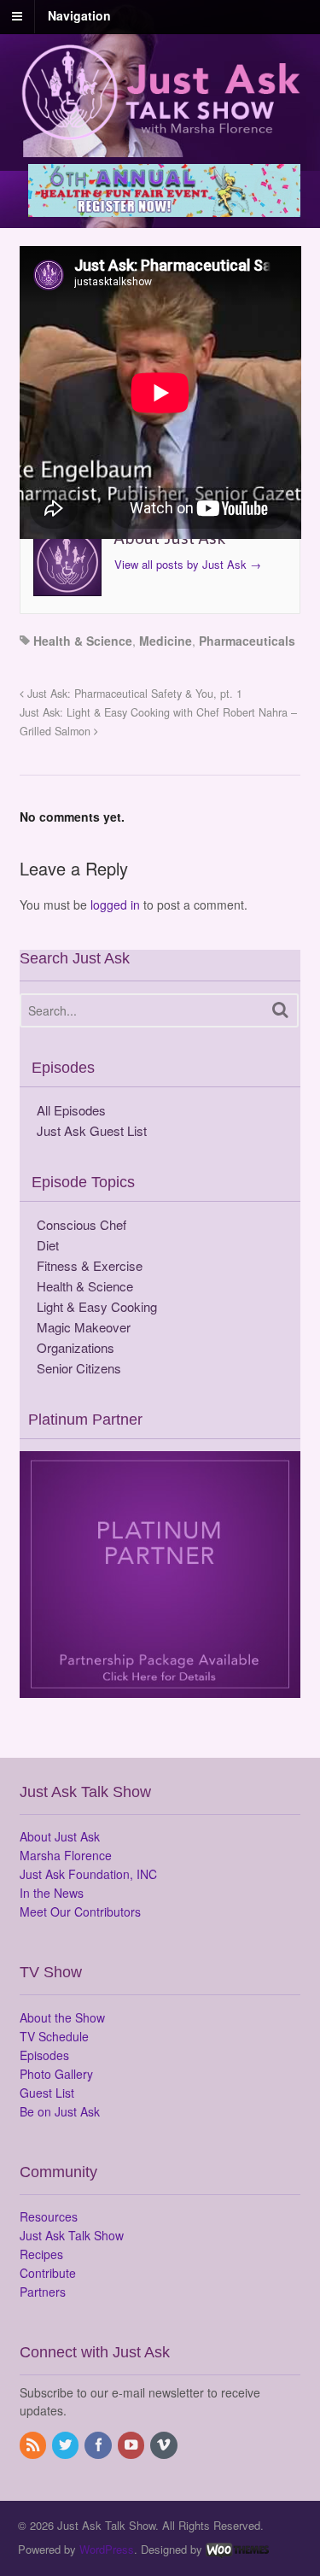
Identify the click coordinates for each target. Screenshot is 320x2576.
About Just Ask (60, 1836)
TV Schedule (54, 2036)
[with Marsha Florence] (160, 131)
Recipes (41, 2254)
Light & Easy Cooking (97, 1306)
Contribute (48, 2273)
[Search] (280, 1010)
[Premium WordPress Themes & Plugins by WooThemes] (237, 2549)
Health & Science (83, 641)
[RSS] (34, 2445)
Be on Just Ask (60, 2111)
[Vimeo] (165, 2445)
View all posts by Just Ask (188, 564)
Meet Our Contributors (80, 1912)
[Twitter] (67, 2445)
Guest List (47, 2093)
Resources (49, 2216)
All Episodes (71, 1110)
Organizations (76, 1347)
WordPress (107, 2549)
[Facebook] (99, 2445)
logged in (115, 905)
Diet (48, 1245)
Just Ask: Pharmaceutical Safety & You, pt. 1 (133, 694)
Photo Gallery (56, 2074)
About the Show (62, 2017)
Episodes (44, 2055)
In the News (52, 1893)
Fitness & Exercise (90, 1265)
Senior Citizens (79, 1368)
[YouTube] (132, 2445)
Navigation (79, 15)
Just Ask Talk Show (72, 2235)
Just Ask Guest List (92, 1130)
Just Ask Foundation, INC (88, 1874)
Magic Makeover (84, 1327)
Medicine (166, 641)
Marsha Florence (66, 1855)
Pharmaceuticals (247, 641)
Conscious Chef (81, 1224)
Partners (43, 2292)
